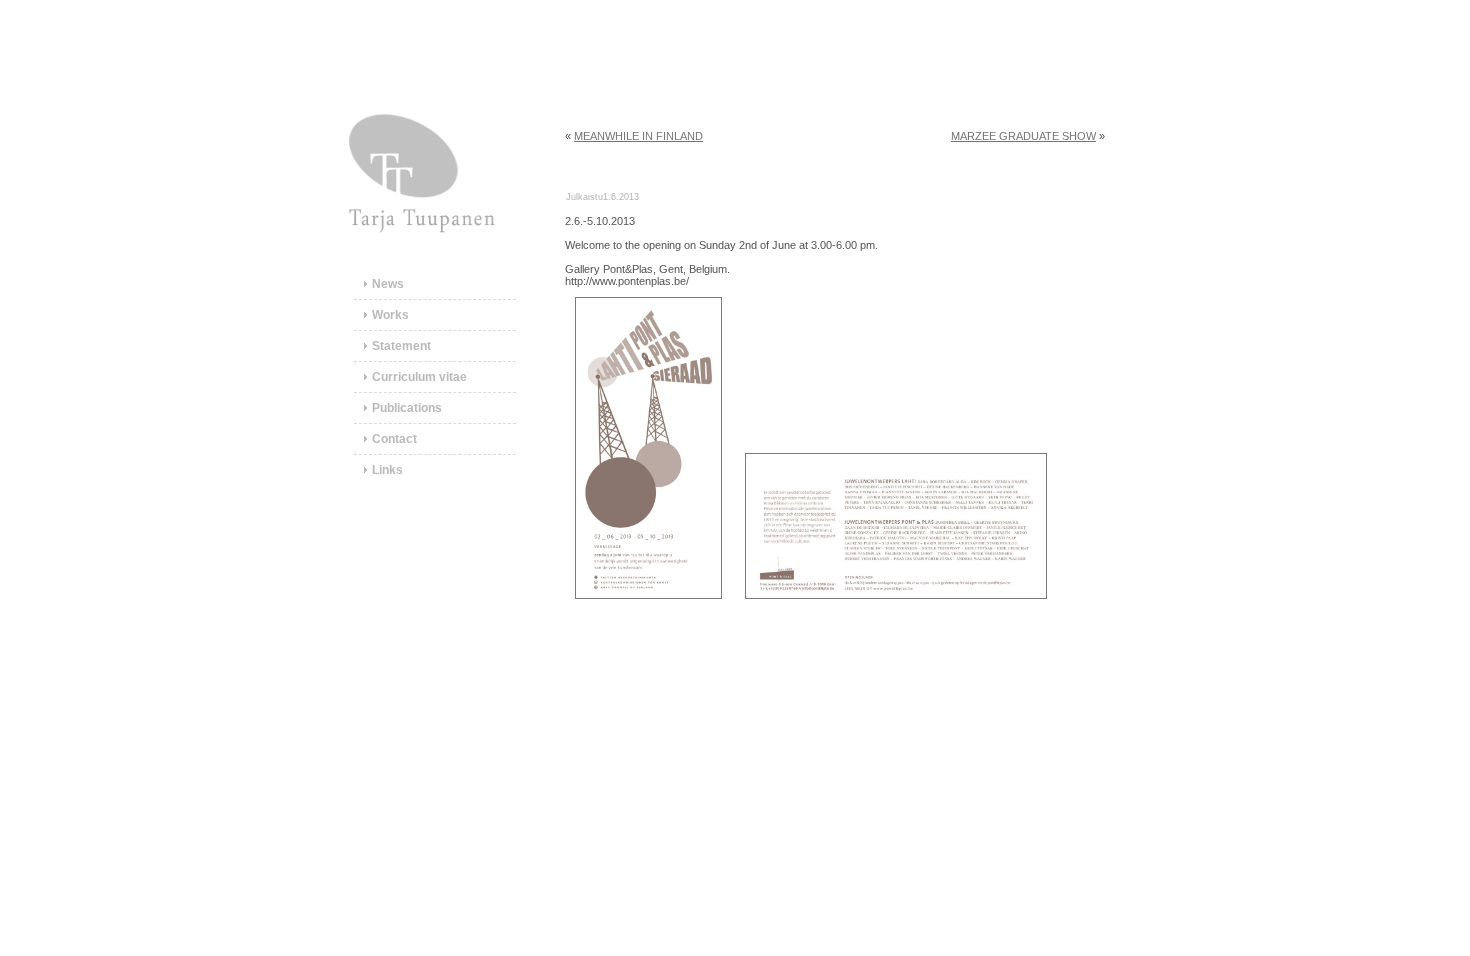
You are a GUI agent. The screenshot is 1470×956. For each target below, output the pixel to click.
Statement (401, 346)
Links (387, 470)
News (388, 284)
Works (390, 315)
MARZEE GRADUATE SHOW (1023, 136)
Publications (407, 408)
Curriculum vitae (419, 377)
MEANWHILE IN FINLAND (638, 136)
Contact (394, 439)
